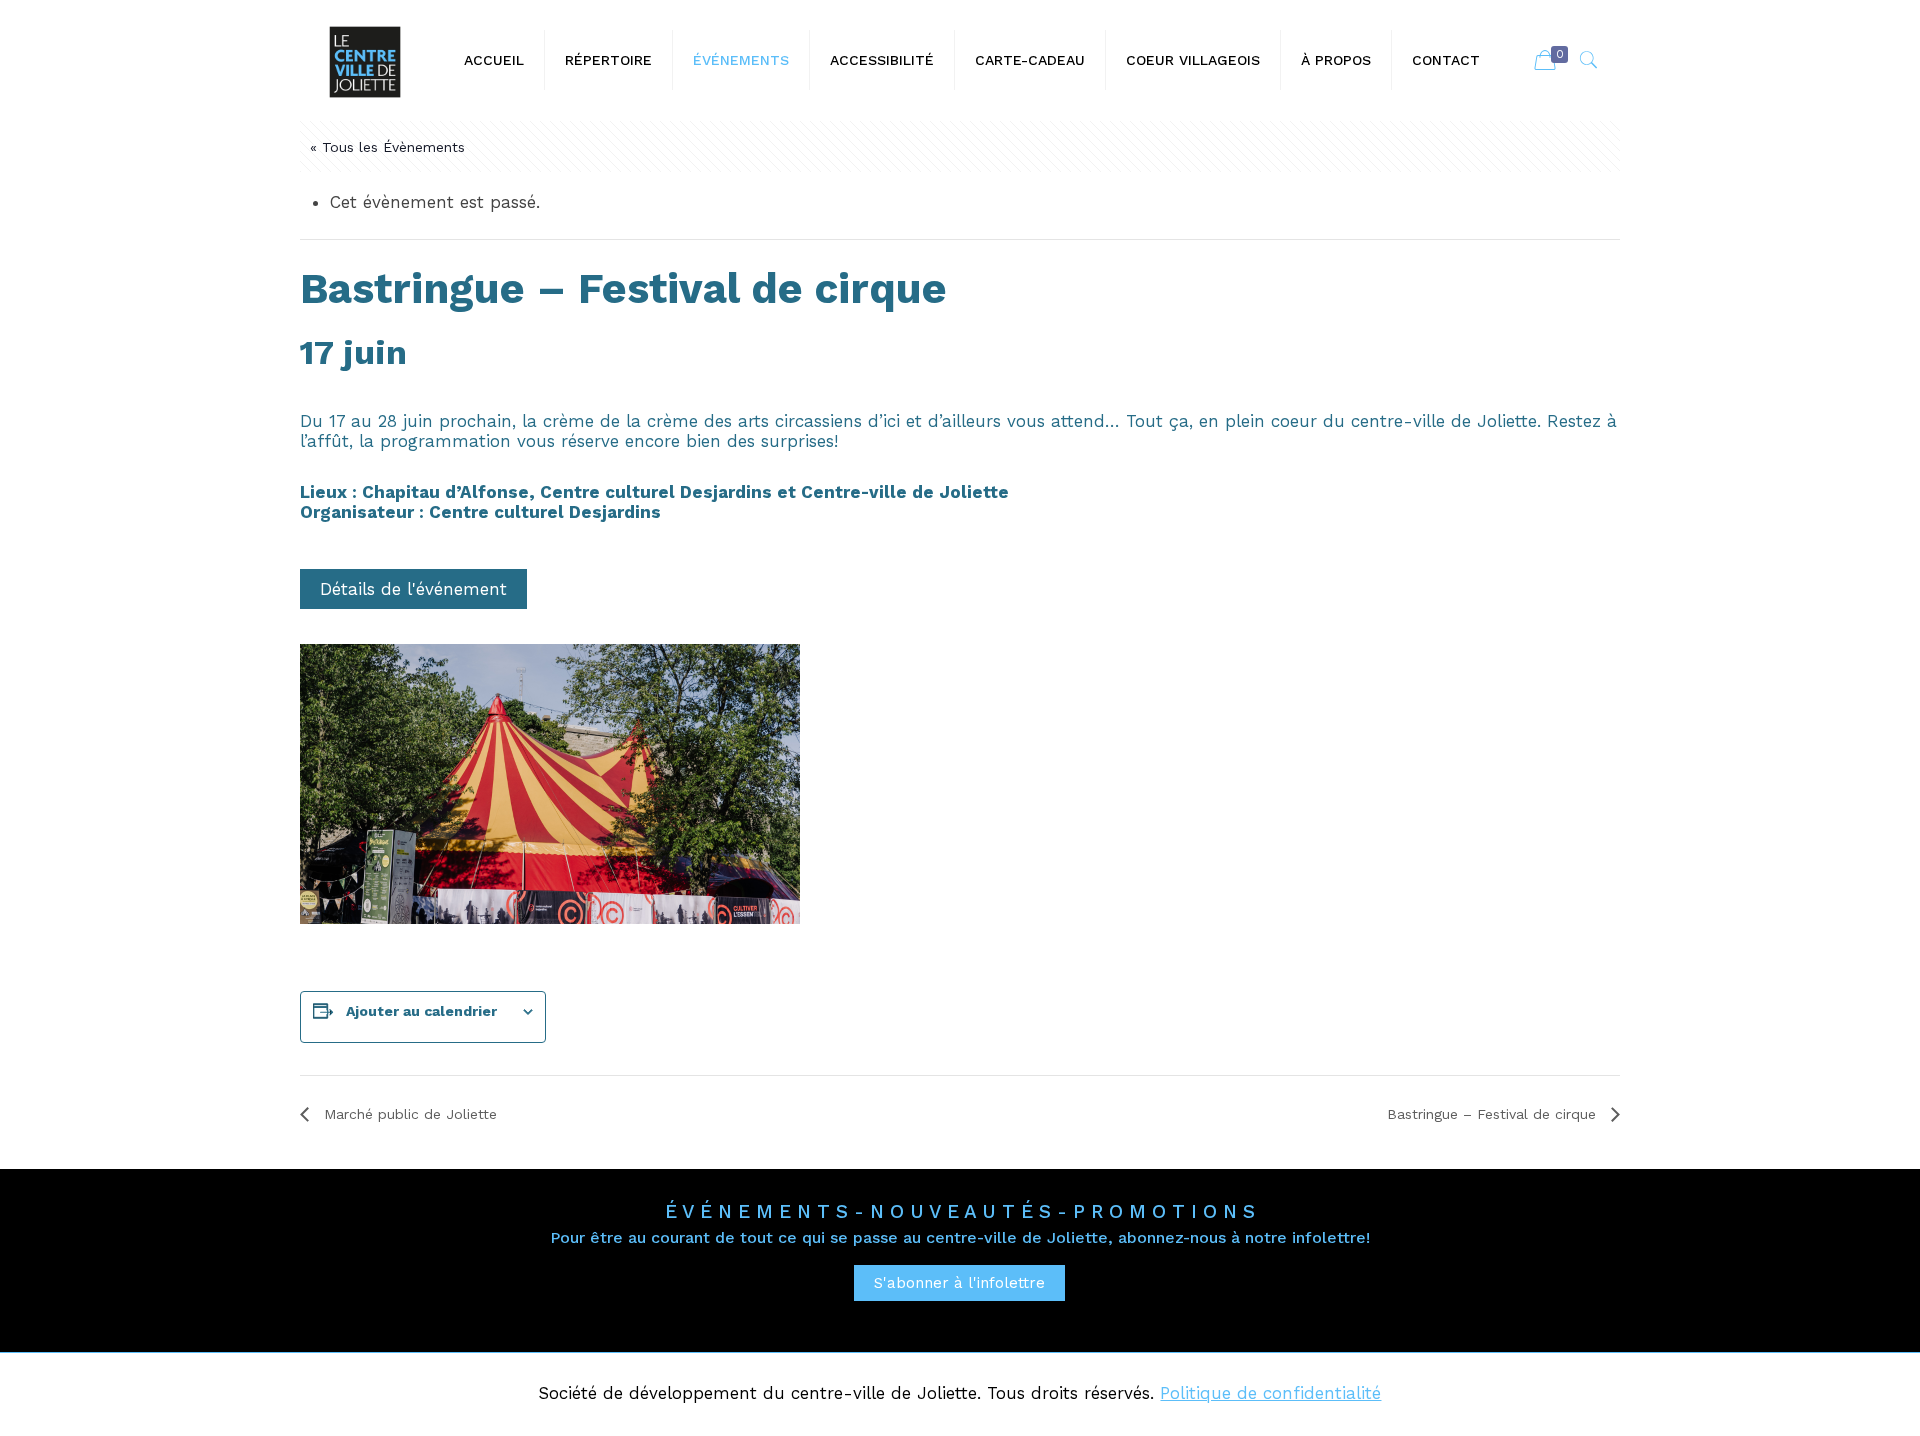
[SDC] (365, 60)
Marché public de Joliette (408, 1114)
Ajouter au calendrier (421, 1011)
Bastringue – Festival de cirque (1494, 1114)
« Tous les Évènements (387, 147)
